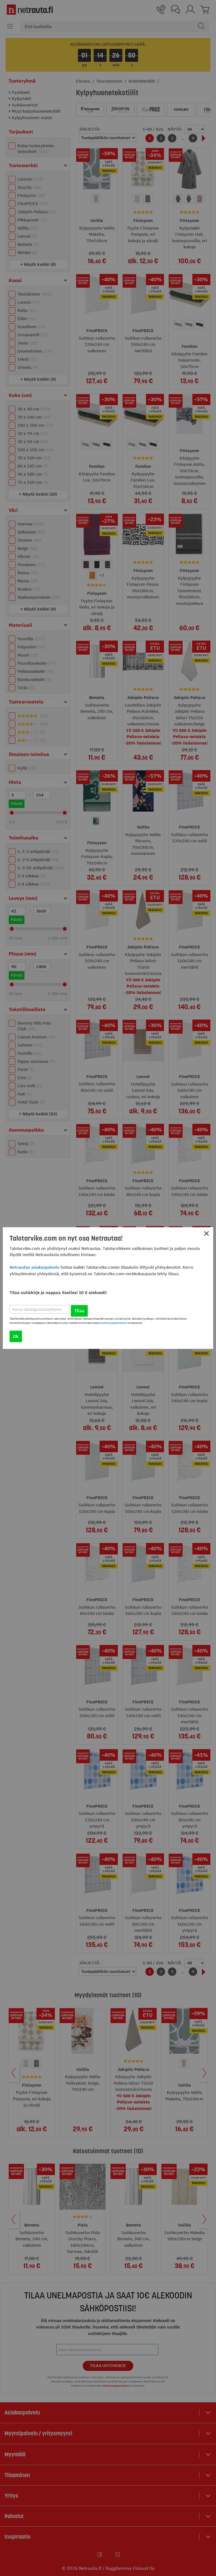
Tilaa (79, 1311)
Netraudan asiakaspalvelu (34, 1267)
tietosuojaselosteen (114, 1323)
